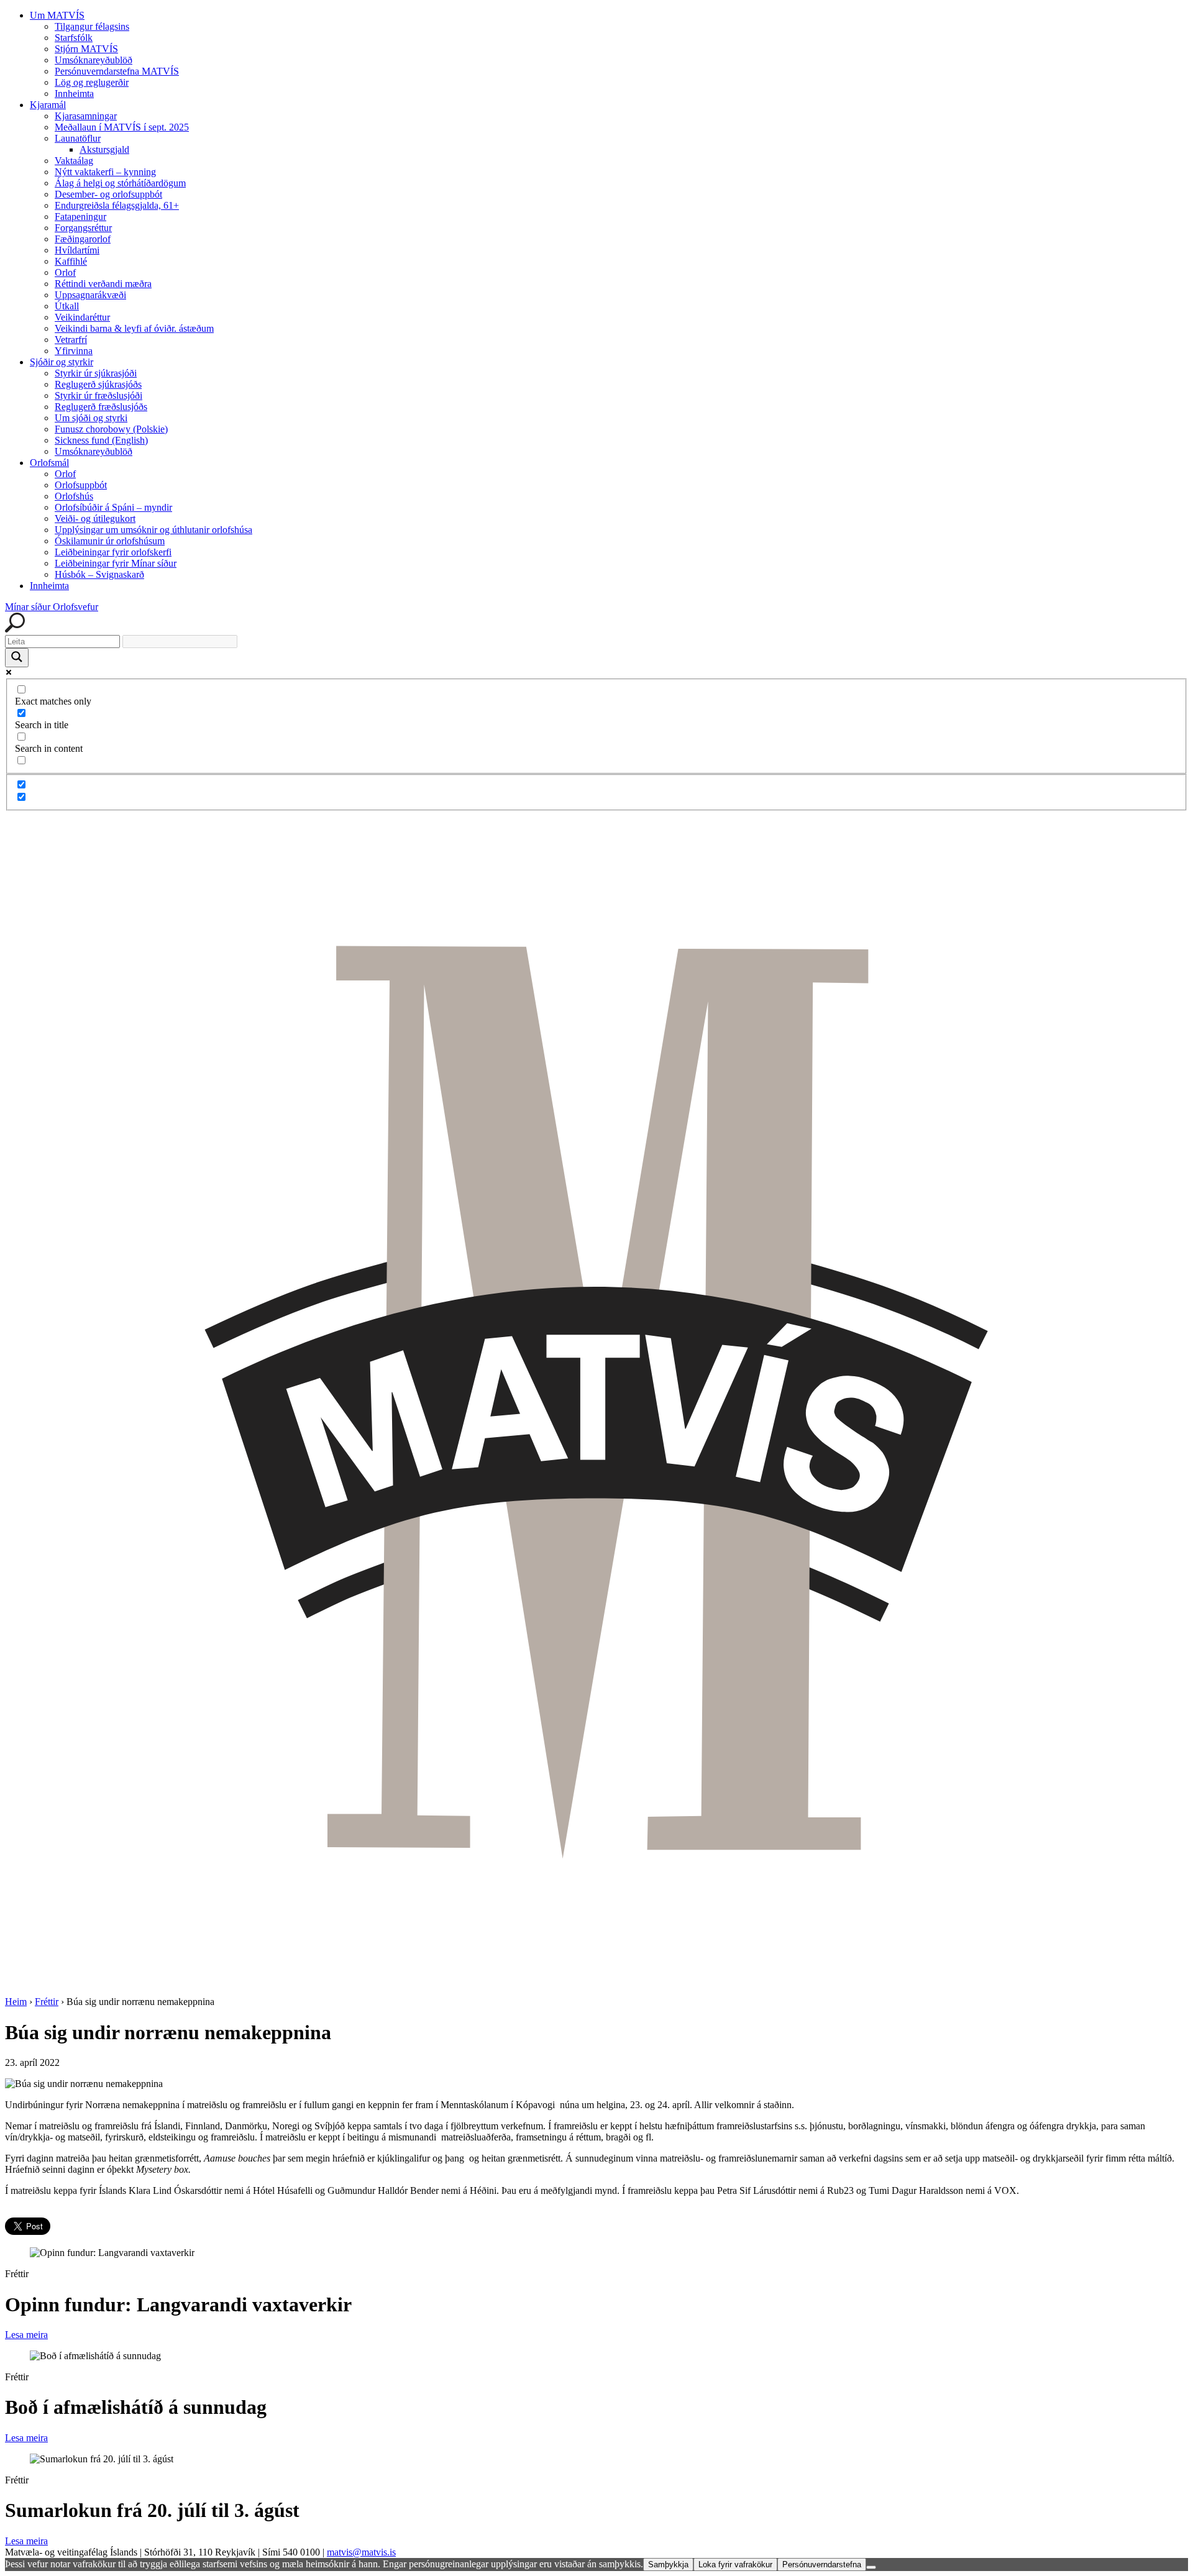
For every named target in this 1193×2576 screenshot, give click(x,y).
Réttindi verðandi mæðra (103, 284)
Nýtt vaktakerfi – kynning (105, 172)
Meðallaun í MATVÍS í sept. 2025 (122, 127)
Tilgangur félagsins (92, 26)
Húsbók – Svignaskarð (99, 574)
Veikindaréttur (82, 317)
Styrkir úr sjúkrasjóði (96, 373)
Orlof (65, 272)
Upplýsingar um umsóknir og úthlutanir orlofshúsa (153, 530)
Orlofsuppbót (81, 485)
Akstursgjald (104, 149)
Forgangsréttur (83, 228)
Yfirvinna (74, 351)
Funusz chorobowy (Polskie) (111, 429)
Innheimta (74, 94)
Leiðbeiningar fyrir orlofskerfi (113, 552)
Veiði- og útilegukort (95, 518)
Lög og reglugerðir (92, 82)
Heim (16, 2002)
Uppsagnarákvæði (90, 295)
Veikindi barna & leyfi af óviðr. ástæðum (134, 328)
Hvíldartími (77, 250)
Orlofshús (74, 496)
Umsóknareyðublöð (94, 60)
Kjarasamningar (86, 116)
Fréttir (47, 2002)
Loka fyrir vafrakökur (735, 2565)
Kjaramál (48, 105)
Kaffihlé (71, 261)
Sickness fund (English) (101, 440)
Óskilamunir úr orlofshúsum (110, 541)
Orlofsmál (49, 463)
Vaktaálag (74, 161)
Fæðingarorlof (83, 239)
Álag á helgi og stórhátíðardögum (120, 183)
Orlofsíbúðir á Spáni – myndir (113, 507)
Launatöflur (78, 138)
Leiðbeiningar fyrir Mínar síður (116, 563)
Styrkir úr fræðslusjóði (98, 395)
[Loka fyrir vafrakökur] (871, 2567)
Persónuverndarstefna (822, 2565)
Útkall (67, 306)
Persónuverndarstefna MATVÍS (117, 71)
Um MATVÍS (57, 15)
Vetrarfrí (71, 340)
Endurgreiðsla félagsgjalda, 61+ (117, 205)
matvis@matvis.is (361, 2552)
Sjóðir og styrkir (62, 362)
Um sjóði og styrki (91, 418)
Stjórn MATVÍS (86, 49)
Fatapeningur (80, 217)
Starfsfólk (74, 38)
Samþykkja (668, 2565)
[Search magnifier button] (17, 658)
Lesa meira (26, 2335)
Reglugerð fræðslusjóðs (101, 407)
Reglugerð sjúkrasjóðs (98, 384)
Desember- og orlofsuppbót (108, 194)
